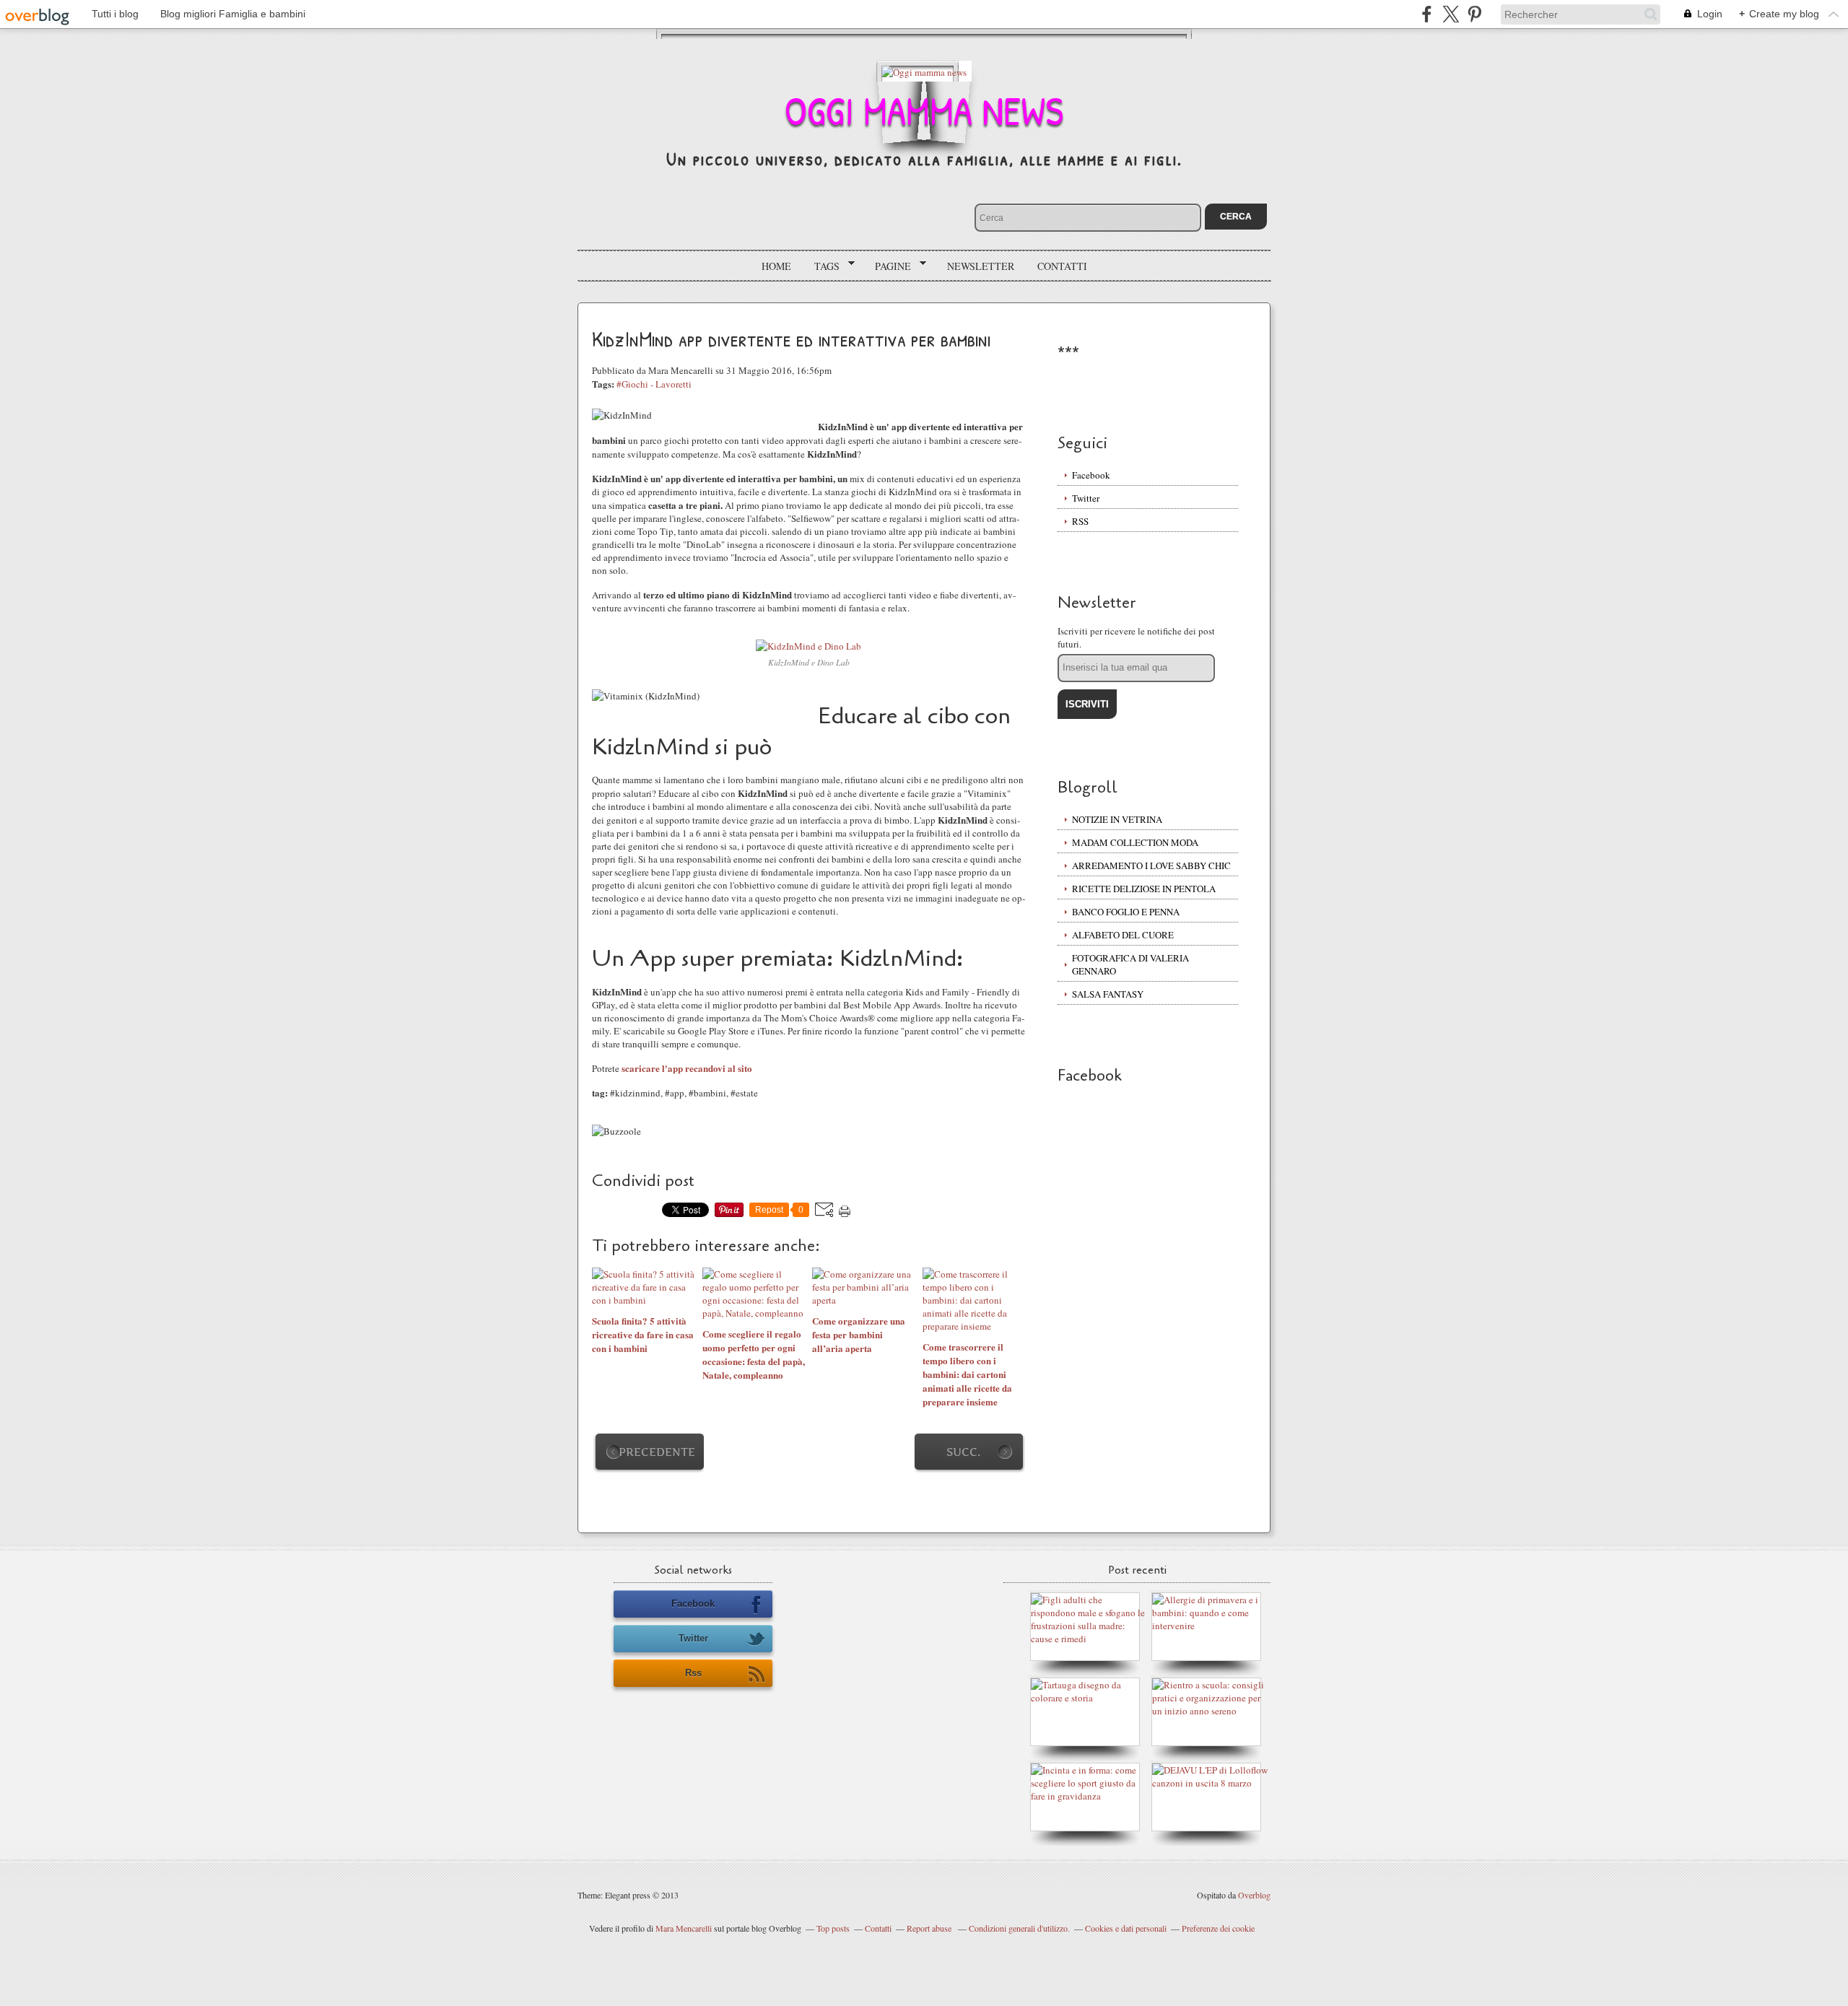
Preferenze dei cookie (1218, 1928)
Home (776, 266)
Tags (822, 266)
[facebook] (1427, 14)
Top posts (833, 1928)
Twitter (1086, 498)
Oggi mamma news (924, 110)
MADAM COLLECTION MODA (1135, 842)
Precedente (657, 1452)
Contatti (1062, 266)
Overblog (1254, 1895)
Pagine (888, 266)
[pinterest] (1474, 14)
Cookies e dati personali (1126, 1928)
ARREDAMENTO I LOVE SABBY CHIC (1151, 865)
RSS (1080, 521)
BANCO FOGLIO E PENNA (1126, 912)
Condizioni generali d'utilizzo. (1019, 1928)
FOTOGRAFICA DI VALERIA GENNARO (1130, 964)
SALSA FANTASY (1108, 994)
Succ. (963, 1452)
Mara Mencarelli (684, 1928)
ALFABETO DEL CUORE (1123, 935)
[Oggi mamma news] (924, 71)
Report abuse (930, 1928)
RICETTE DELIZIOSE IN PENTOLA (1144, 889)
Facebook (1091, 475)
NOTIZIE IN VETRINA (1117, 819)
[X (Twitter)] (1451, 14)
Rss (693, 1673)
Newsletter (981, 266)
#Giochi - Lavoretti (654, 384)
